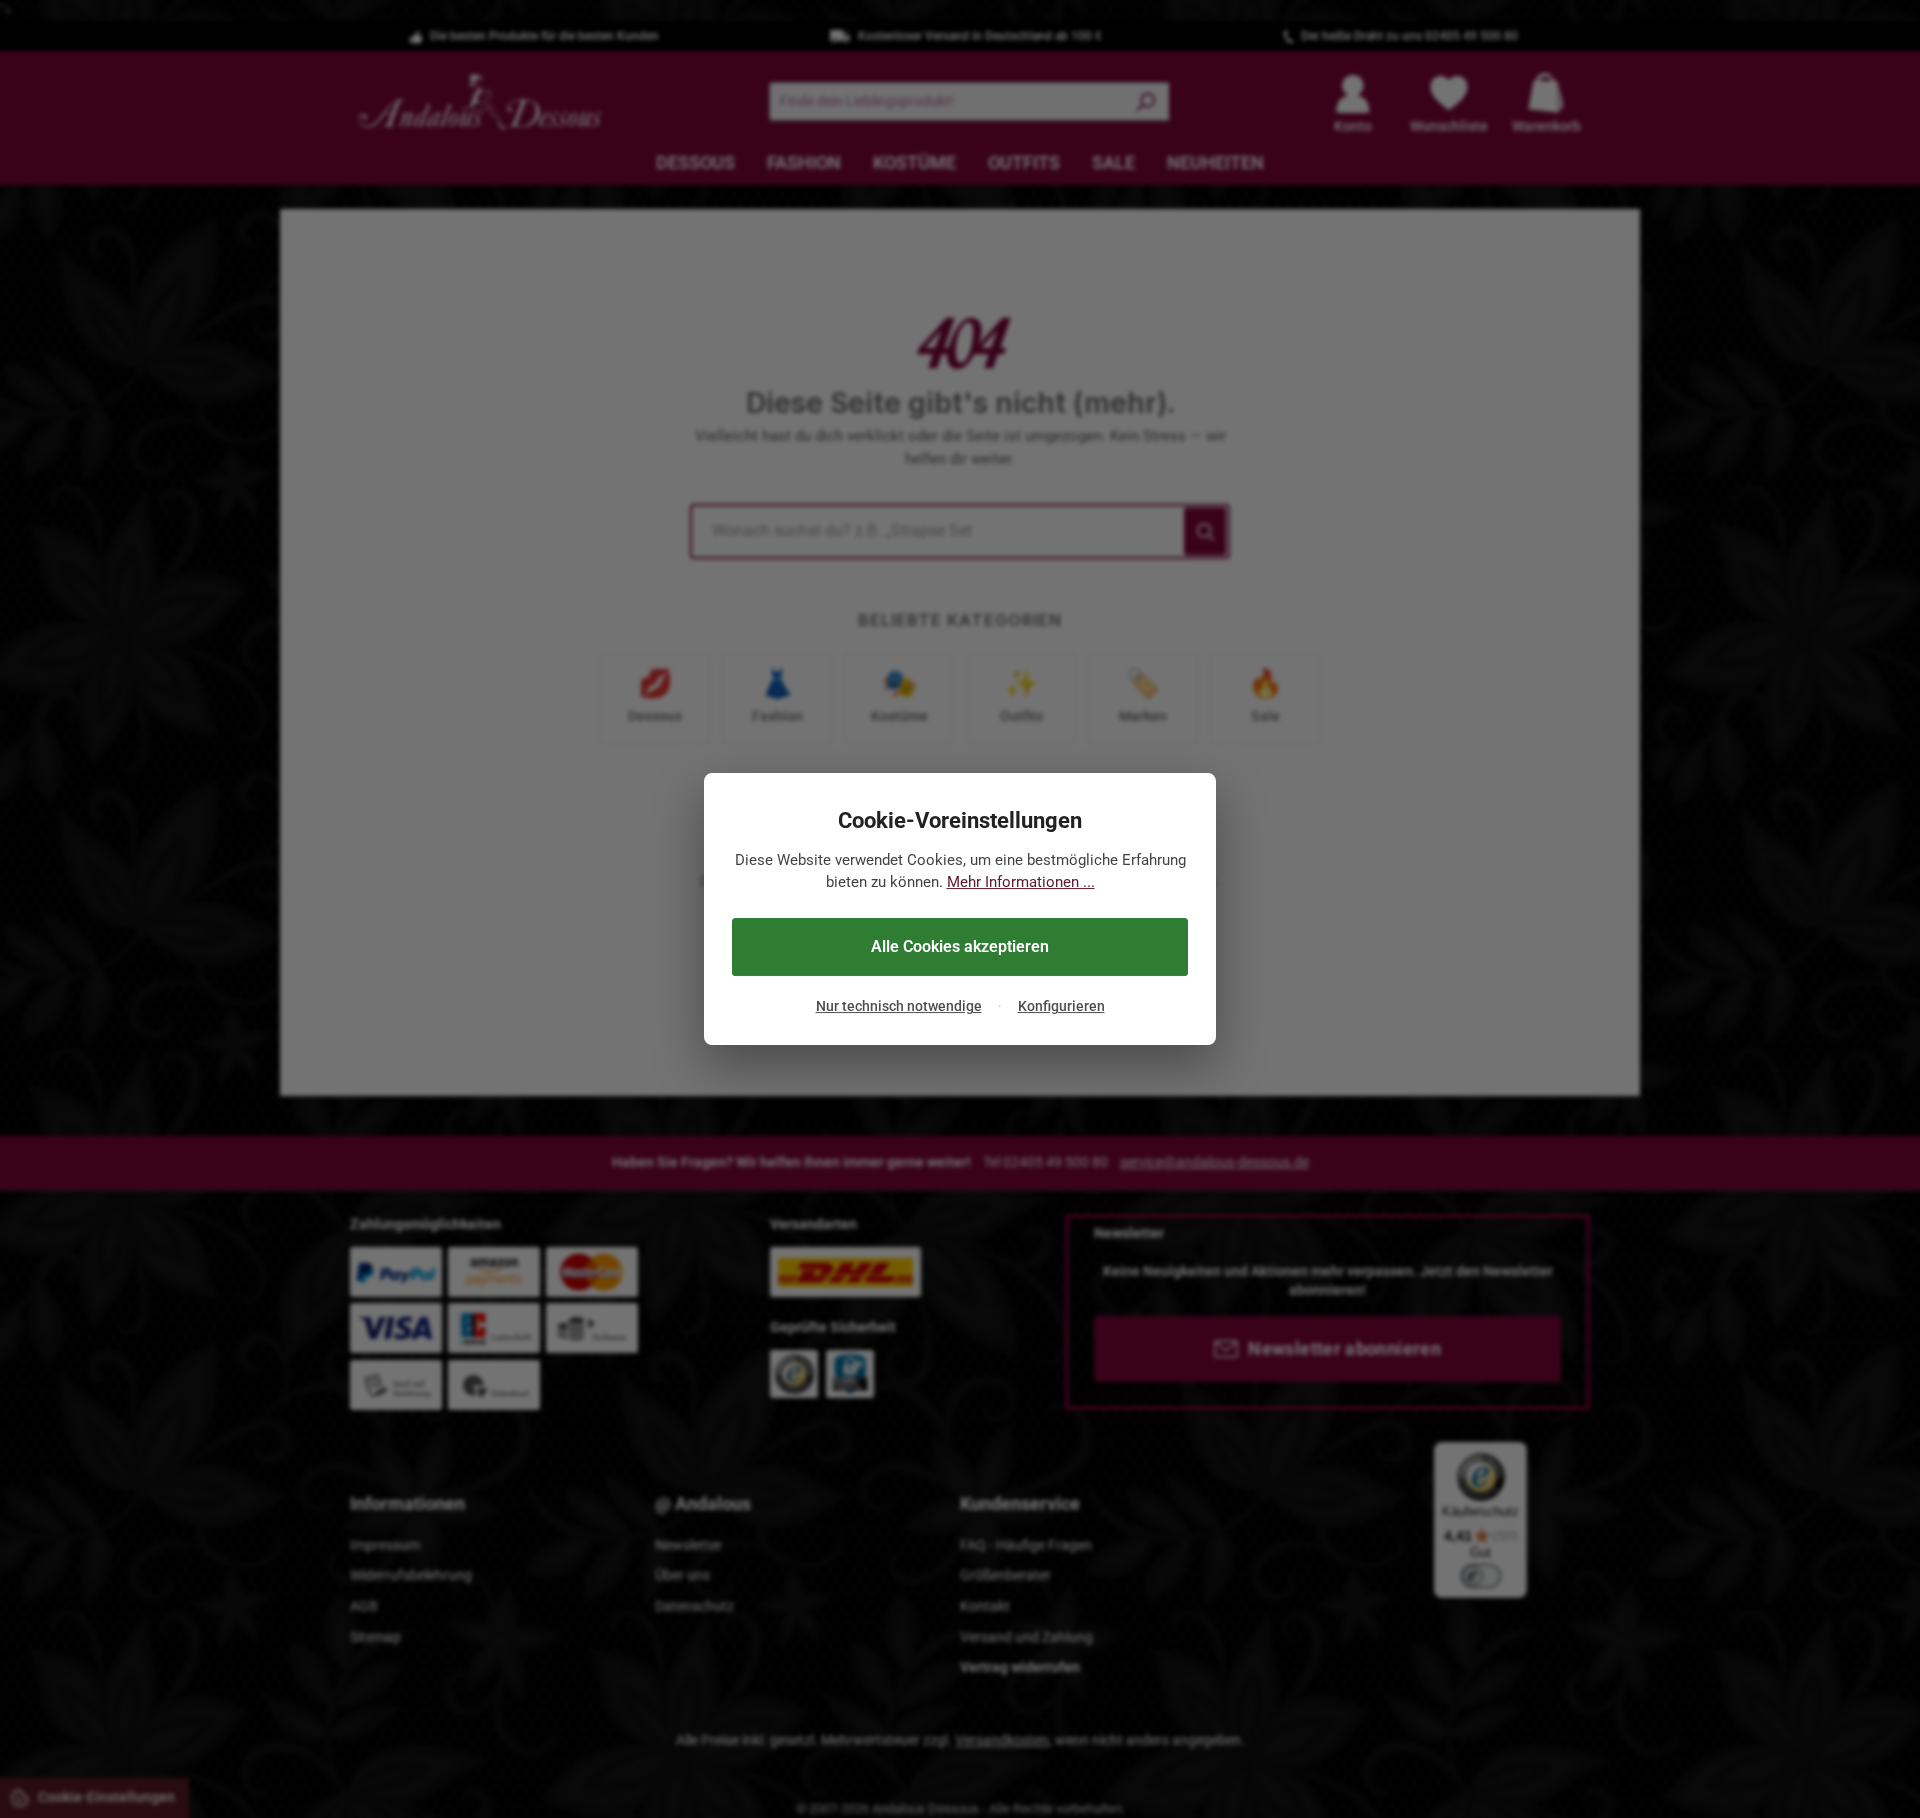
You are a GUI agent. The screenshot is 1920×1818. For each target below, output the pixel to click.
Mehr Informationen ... (1021, 883)
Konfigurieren (1061, 1007)
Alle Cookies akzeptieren (960, 946)
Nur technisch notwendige (899, 1007)
